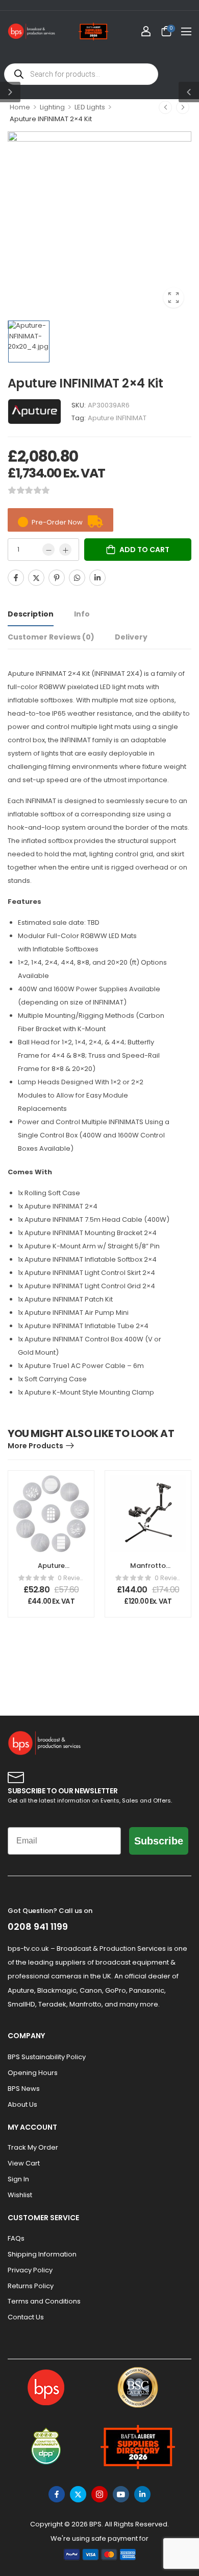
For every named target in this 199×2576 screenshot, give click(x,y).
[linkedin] (142, 2494)
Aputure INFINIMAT (117, 418)
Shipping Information (42, 2254)
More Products (35, 1446)
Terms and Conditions (44, 2301)
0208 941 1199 (38, 1927)
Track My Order (33, 2147)
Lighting (52, 107)
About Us (22, 2104)
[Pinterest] (57, 578)
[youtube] (121, 2494)
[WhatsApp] (77, 578)
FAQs (16, 2238)
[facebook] (57, 2494)
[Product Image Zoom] (173, 298)
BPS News (24, 2089)
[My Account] (146, 31)
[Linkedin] (97, 578)
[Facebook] (16, 578)
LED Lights (90, 107)
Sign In (18, 2179)
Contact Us (26, 2317)
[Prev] (165, 107)
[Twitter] (36, 578)
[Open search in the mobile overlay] (81, 74)
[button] (186, 31)
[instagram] (99, 2494)
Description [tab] (31, 614)
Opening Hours (33, 2073)
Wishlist (20, 2195)
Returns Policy (31, 2286)
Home (20, 107)
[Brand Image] (34, 412)
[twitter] (78, 2494)
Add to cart (144, 550)
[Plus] (65, 550)
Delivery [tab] (131, 637)
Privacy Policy (30, 2270)
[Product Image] (99, 223)
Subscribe (159, 1841)
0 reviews (71, 1578)
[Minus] (48, 550)
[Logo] (32, 31)
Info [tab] (82, 614)
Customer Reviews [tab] (51, 637)
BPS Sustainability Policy (47, 2057)
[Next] (183, 107)
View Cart (24, 2163)
